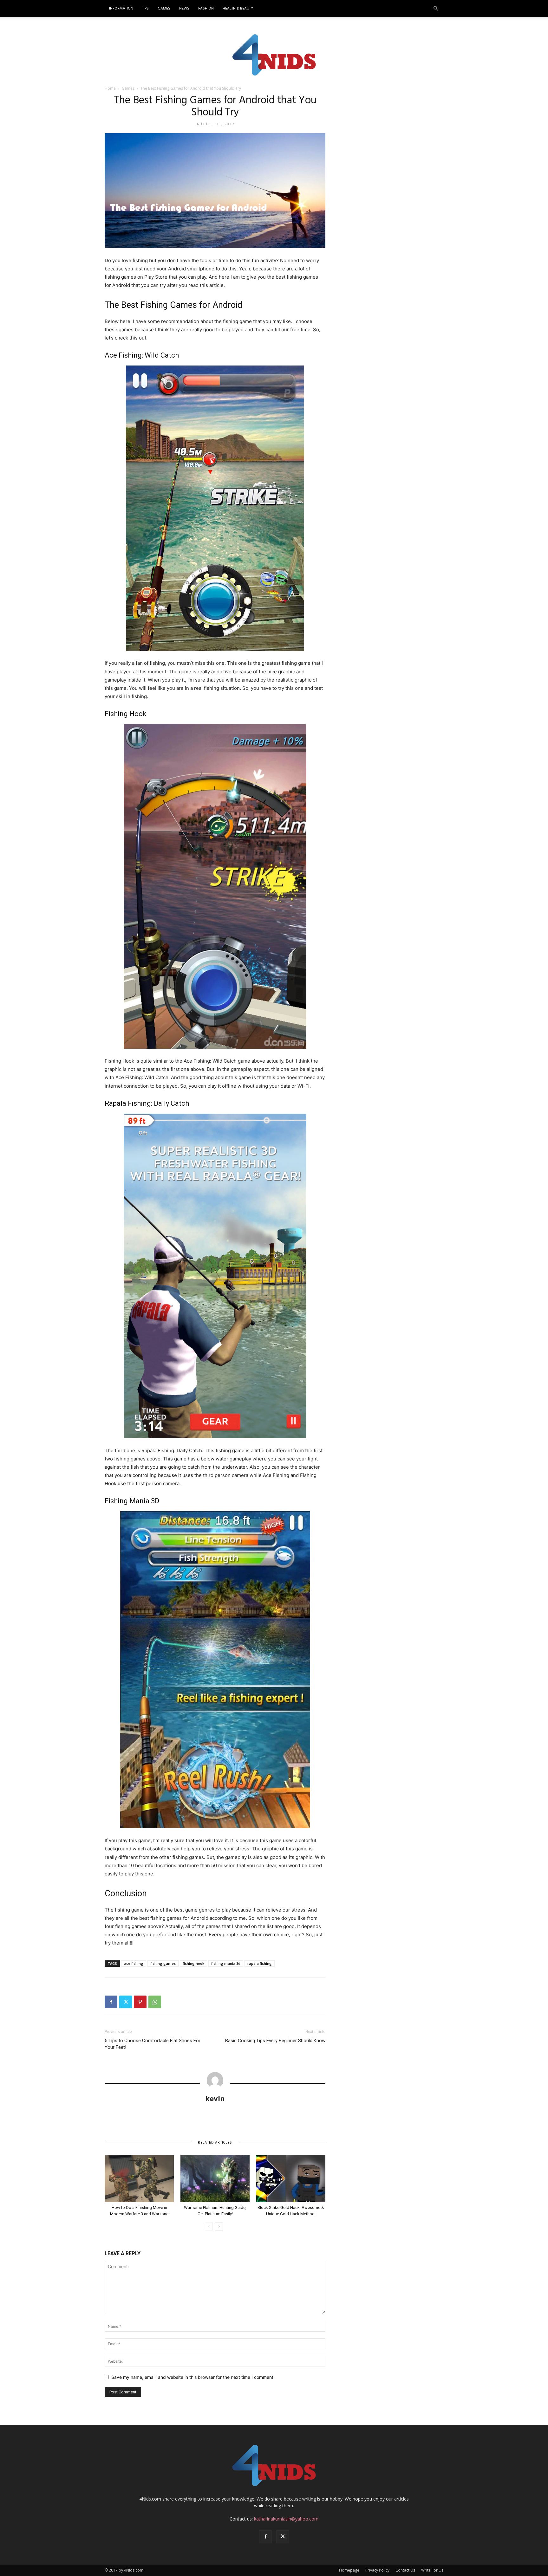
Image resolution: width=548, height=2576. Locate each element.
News (184, 9)
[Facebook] (111, 2002)
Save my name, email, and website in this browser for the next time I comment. (193, 2377)
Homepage (349, 2570)
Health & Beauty (238, 9)
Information (121, 9)
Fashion (206, 9)
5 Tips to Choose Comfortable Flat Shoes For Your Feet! (153, 2044)
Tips (145, 9)
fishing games (163, 1963)
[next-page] (219, 2226)
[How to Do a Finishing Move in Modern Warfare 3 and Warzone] (139, 2178)
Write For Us (432, 2570)
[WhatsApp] (155, 2002)
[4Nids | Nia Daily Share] (274, 54)
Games (164, 9)
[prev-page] (209, 2226)
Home (110, 88)
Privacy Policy (377, 2570)
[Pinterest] (140, 2002)
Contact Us (405, 2570)
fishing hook (193, 1963)
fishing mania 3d (226, 1963)
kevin (215, 2098)
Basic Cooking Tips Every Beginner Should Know (275, 2041)
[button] (436, 9)
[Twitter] (126, 2002)
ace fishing (134, 1963)
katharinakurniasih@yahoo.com (286, 2519)
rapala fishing (260, 1963)
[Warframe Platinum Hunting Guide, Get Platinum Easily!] (215, 2178)
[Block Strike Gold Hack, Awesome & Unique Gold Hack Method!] (291, 2178)
